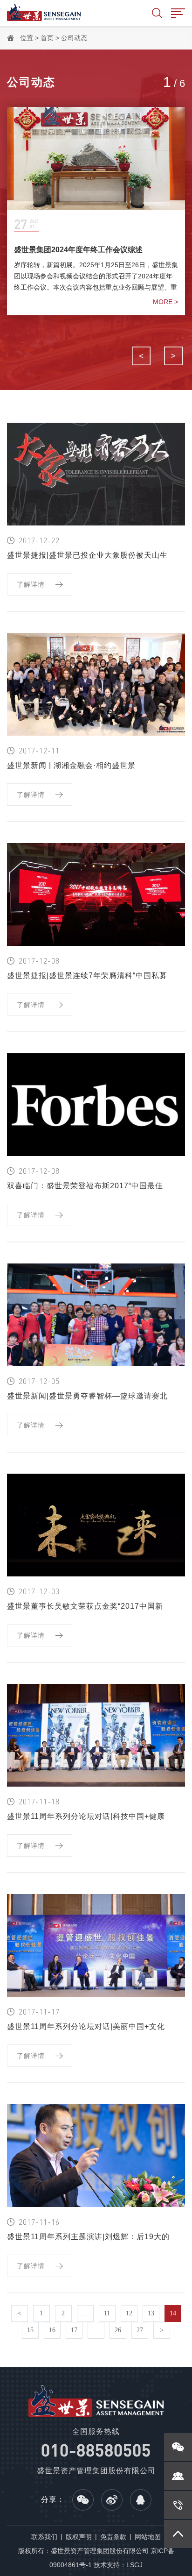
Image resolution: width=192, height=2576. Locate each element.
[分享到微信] (83, 2500)
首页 (47, 38)
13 (151, 2313)
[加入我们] (178, 2476)
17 (74, 2330)
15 (30, 2330)
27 (140, 2330)
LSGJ (134, 2565)
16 (52, 2330)
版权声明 (79, 2537)
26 (118, 2330)
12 (129, 2313)
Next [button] (173, 356)
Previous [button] (141, 356)
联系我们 (44, 2537)
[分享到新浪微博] (112, 2500)
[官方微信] (178, 2447)
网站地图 (148, 2537)
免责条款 (113, 2537)
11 (107, 2313)
